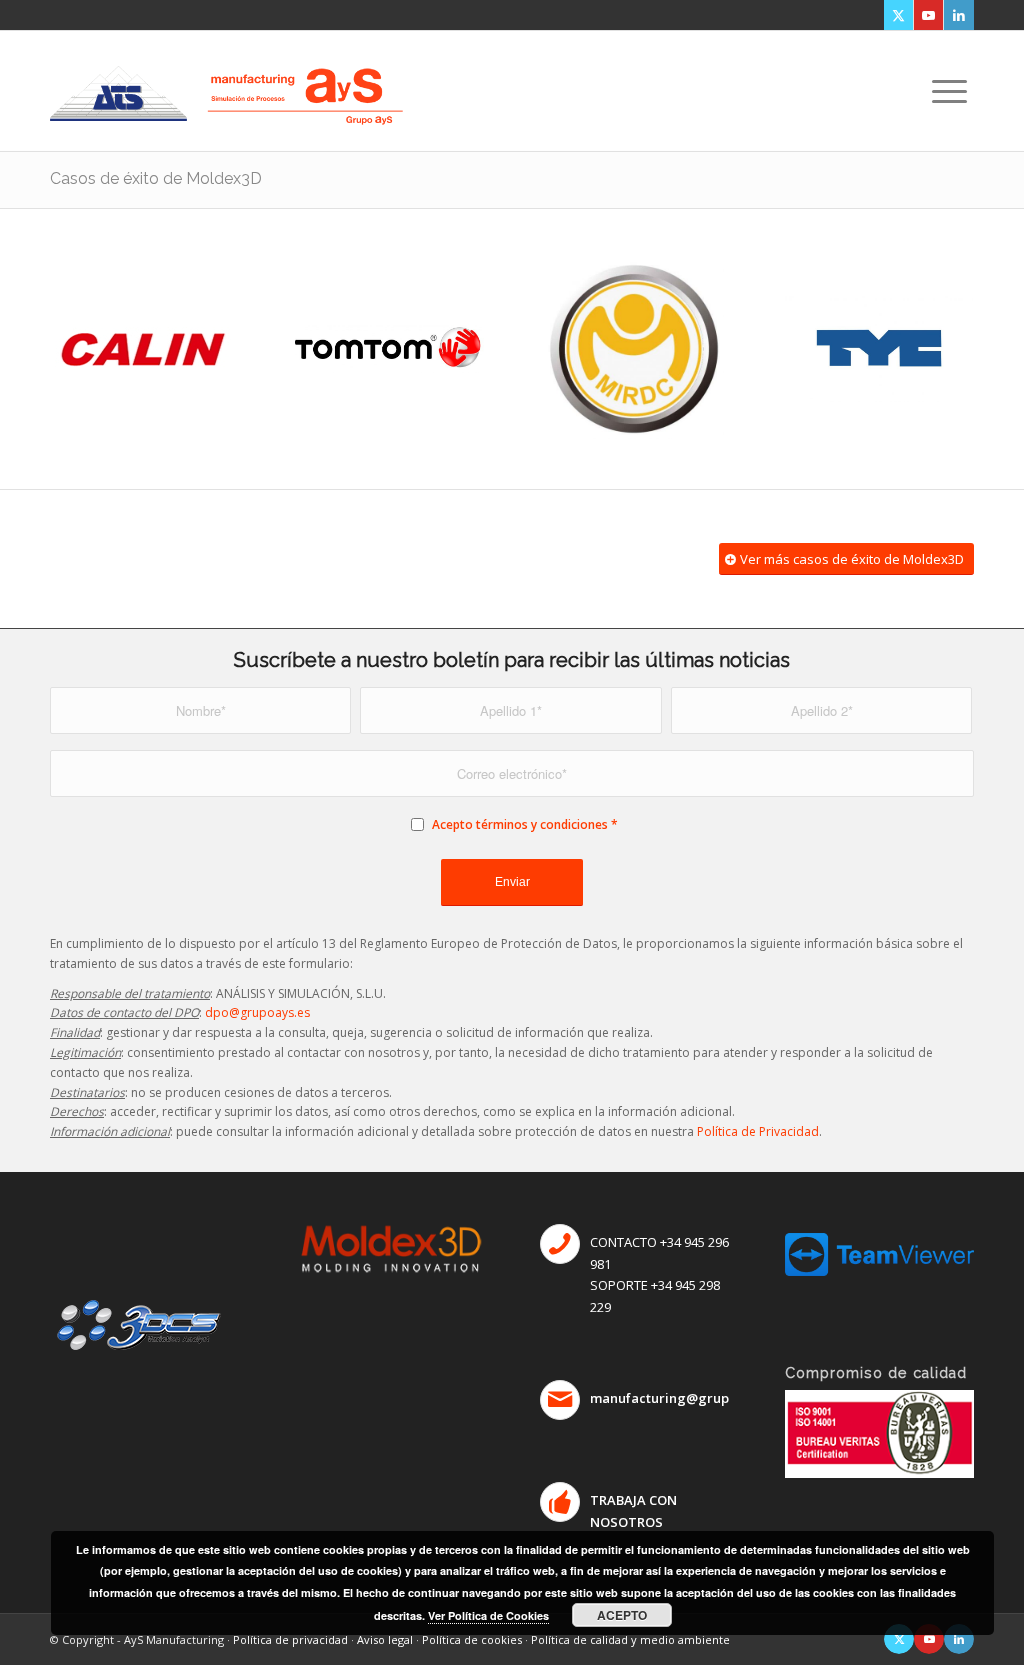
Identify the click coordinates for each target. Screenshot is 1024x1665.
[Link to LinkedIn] (959, 15)
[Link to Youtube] (928, 15)
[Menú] (949, 91)
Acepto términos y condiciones (520, 824)
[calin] (144, 349)
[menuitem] (949, 91)
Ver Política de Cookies (488, 1615)
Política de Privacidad (758, 1131)
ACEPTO (622, 1615)
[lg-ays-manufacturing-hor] (305, 78)
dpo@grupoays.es (257, 1012)
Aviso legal (385, 1639)
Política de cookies (472, 1639)
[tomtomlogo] (389, 349)
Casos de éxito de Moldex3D (156, 178)
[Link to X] (898, 15)
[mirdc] (634, 349)
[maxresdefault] (879, 349)
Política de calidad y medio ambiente (630, 1639)
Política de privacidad (290, 1639)
